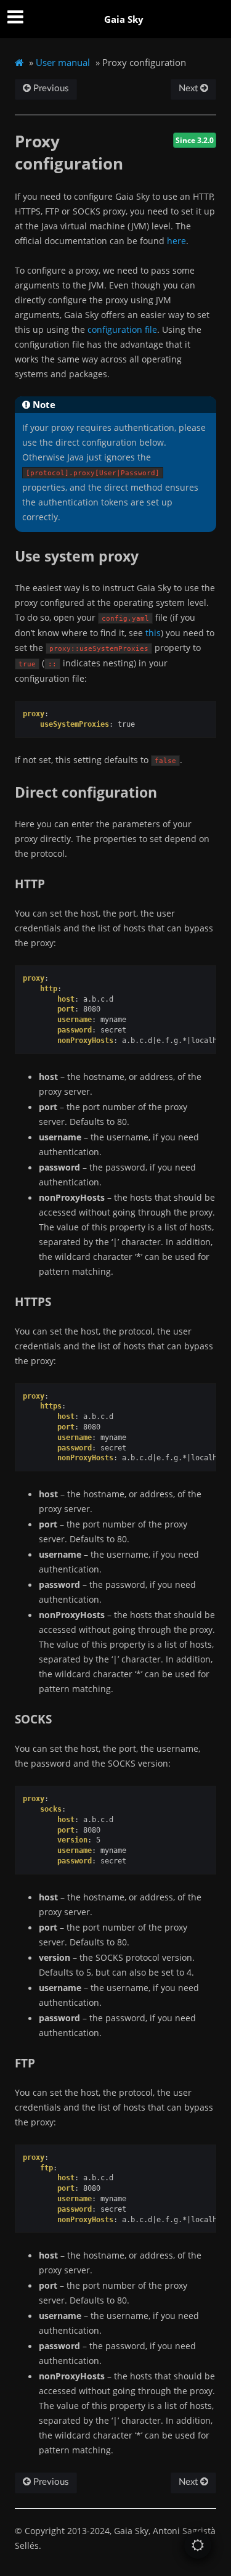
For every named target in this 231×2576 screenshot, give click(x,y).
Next (189, 88)
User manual (63, 62)
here (176, 241)
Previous (50, 88)
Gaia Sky (124, 19)
